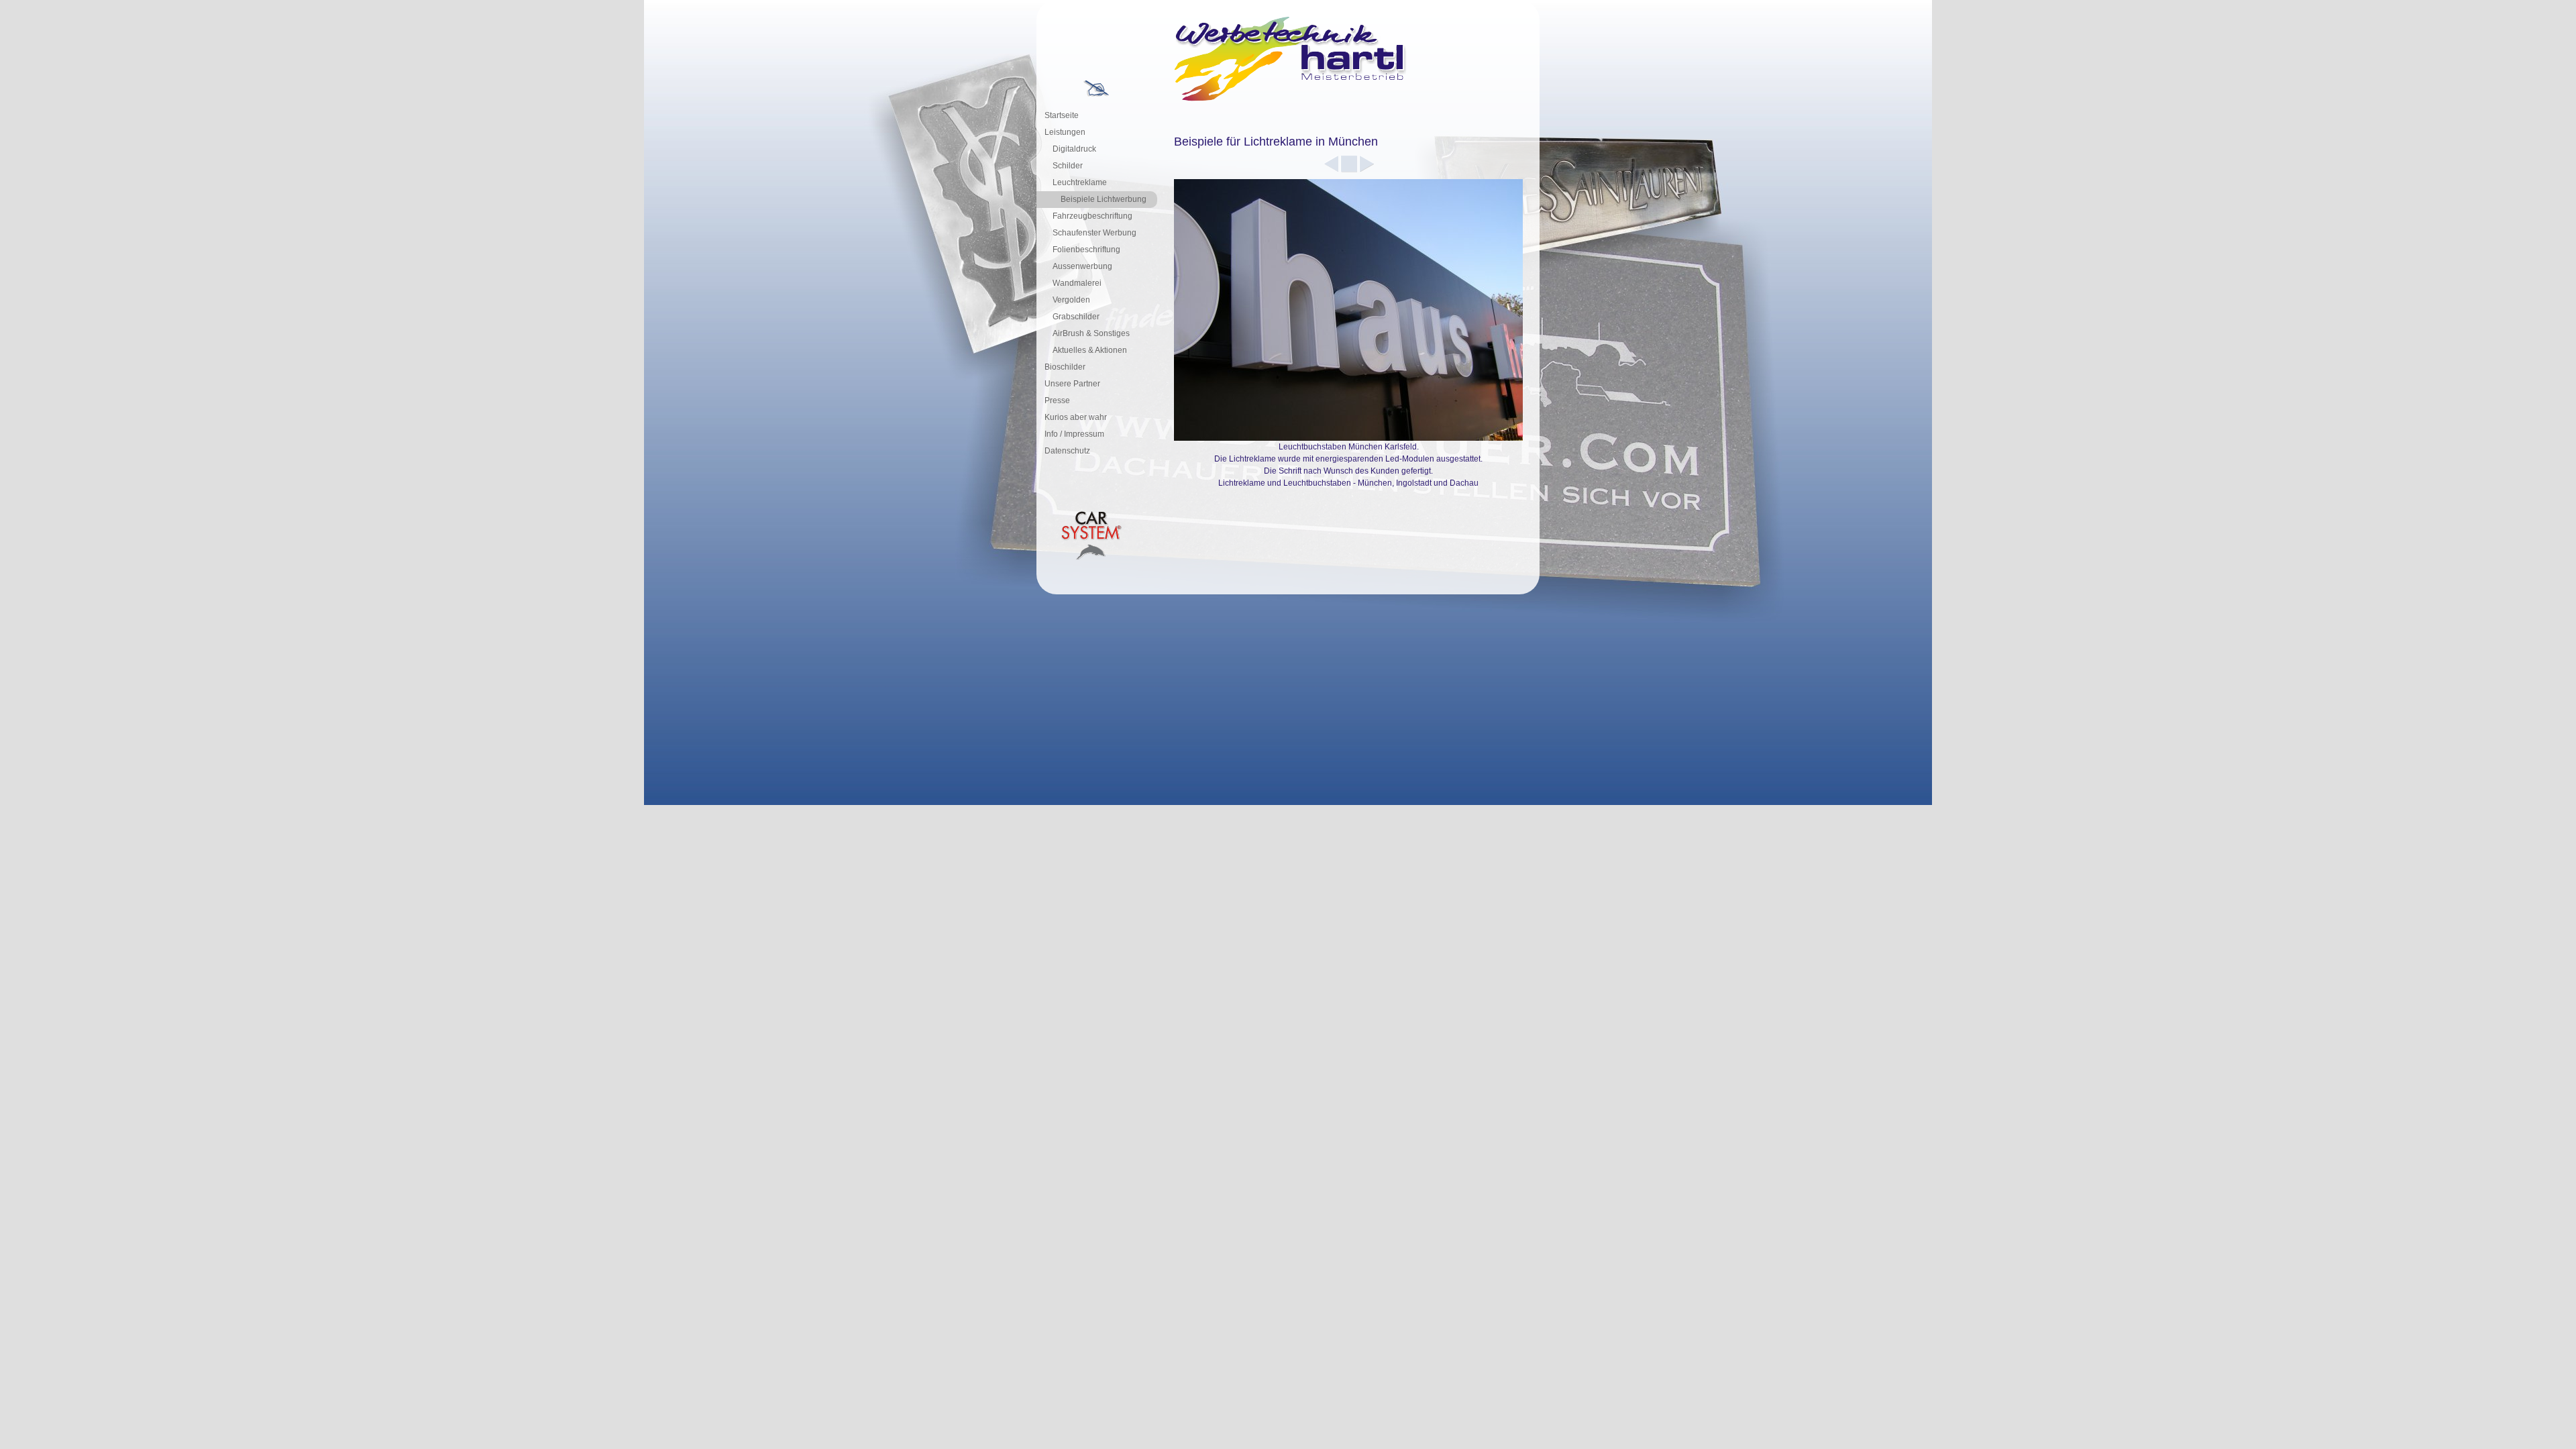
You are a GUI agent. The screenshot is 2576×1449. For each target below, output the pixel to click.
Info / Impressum (1074, 434)
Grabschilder (1076, 317)
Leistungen (1065, 132)
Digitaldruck (1074, 149)
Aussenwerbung (1082, 266)
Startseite (1062, 115)
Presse (1057, 400)
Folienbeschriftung (1086, 250)
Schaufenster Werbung (1094, 233)
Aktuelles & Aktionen (1090, 350)
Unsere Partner (1072, 384)
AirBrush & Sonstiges (1091, 333)
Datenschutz (1067, 451)
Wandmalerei (1077, 283)
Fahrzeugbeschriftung (1092, 216)
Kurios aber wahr (1076, 417)
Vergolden (1071, 300)
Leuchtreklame (1080, 182)
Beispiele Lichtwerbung (1104, 199)
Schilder (1068, 166)
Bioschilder (1065, 367)
